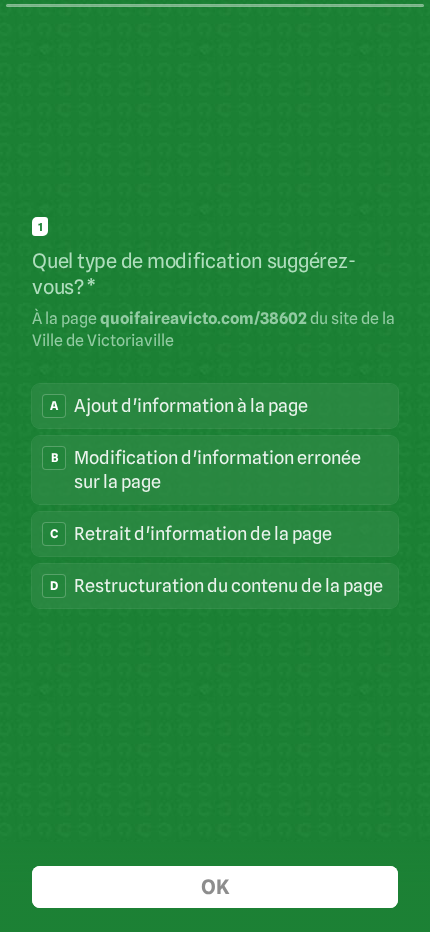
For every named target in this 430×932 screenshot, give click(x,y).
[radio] (215, 406)
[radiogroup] (215, 496)
